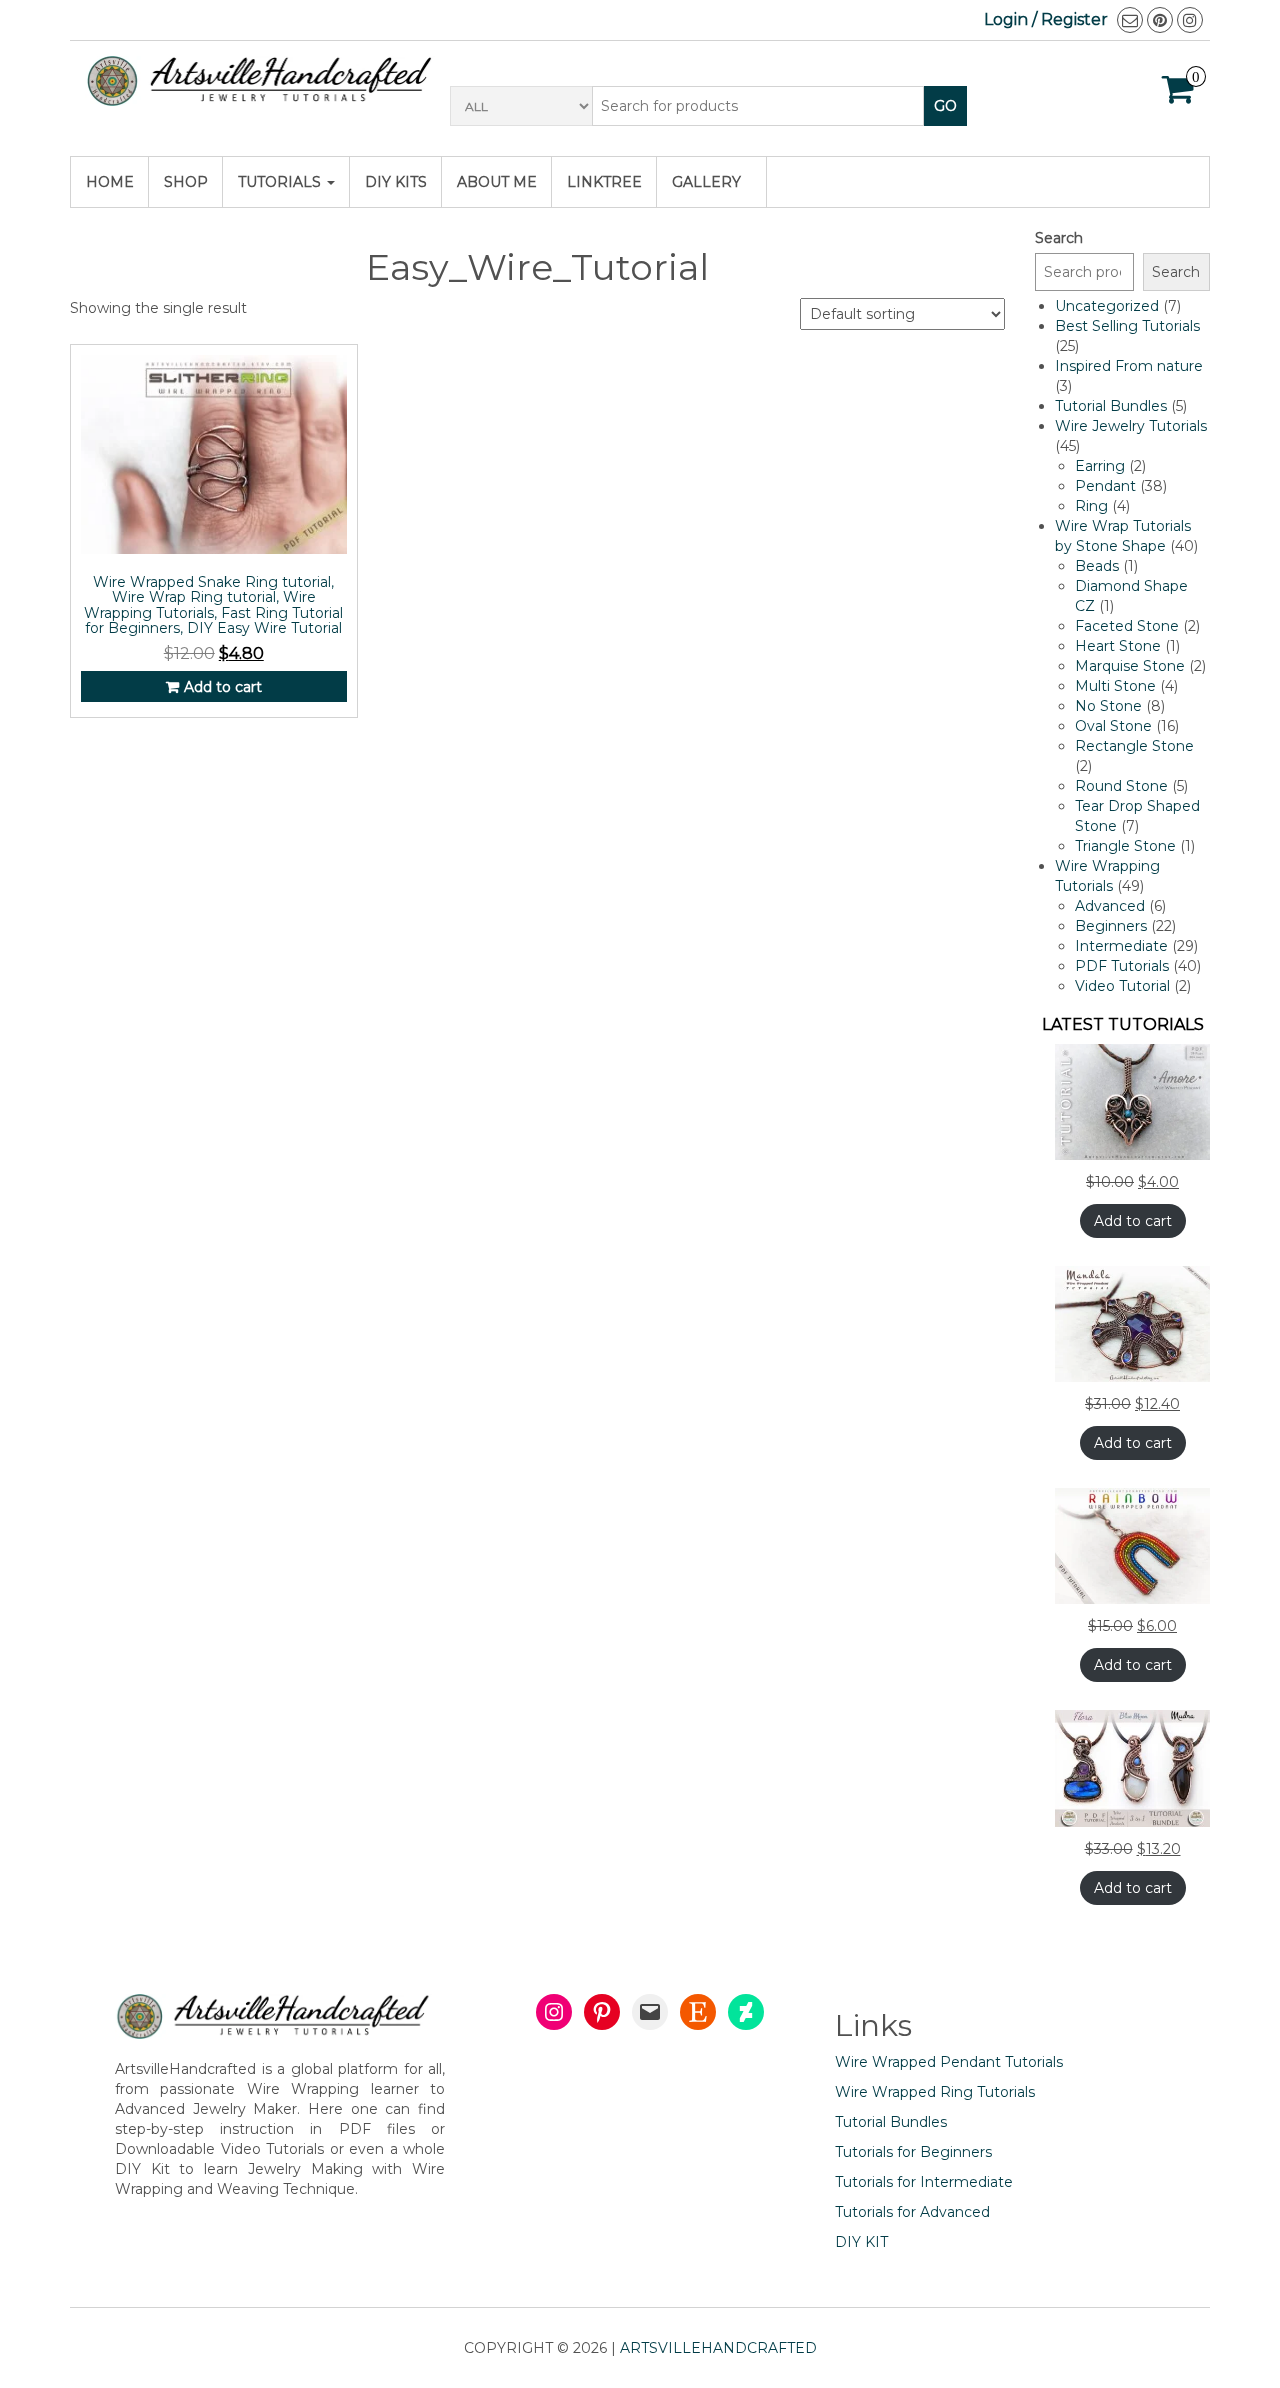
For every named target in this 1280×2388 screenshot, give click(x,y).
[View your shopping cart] (1178, 96)
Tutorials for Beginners (913, 2152)
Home (110, 182)
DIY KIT (861, 2242)
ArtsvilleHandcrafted (718, 2348)
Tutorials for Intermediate (924, 2182)
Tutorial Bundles (891, 2122)
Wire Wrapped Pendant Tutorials (949, 2062)
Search (1059, 238)
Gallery (706, 182)
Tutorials (281, 182)
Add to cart (223, 687)
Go (945, 106)
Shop (186, 182)
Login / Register (1046, 19)
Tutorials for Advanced (912, 2212)
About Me (497, 182)
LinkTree (604, 182)
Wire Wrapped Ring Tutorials (935, 2092)
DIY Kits (396, 182)
